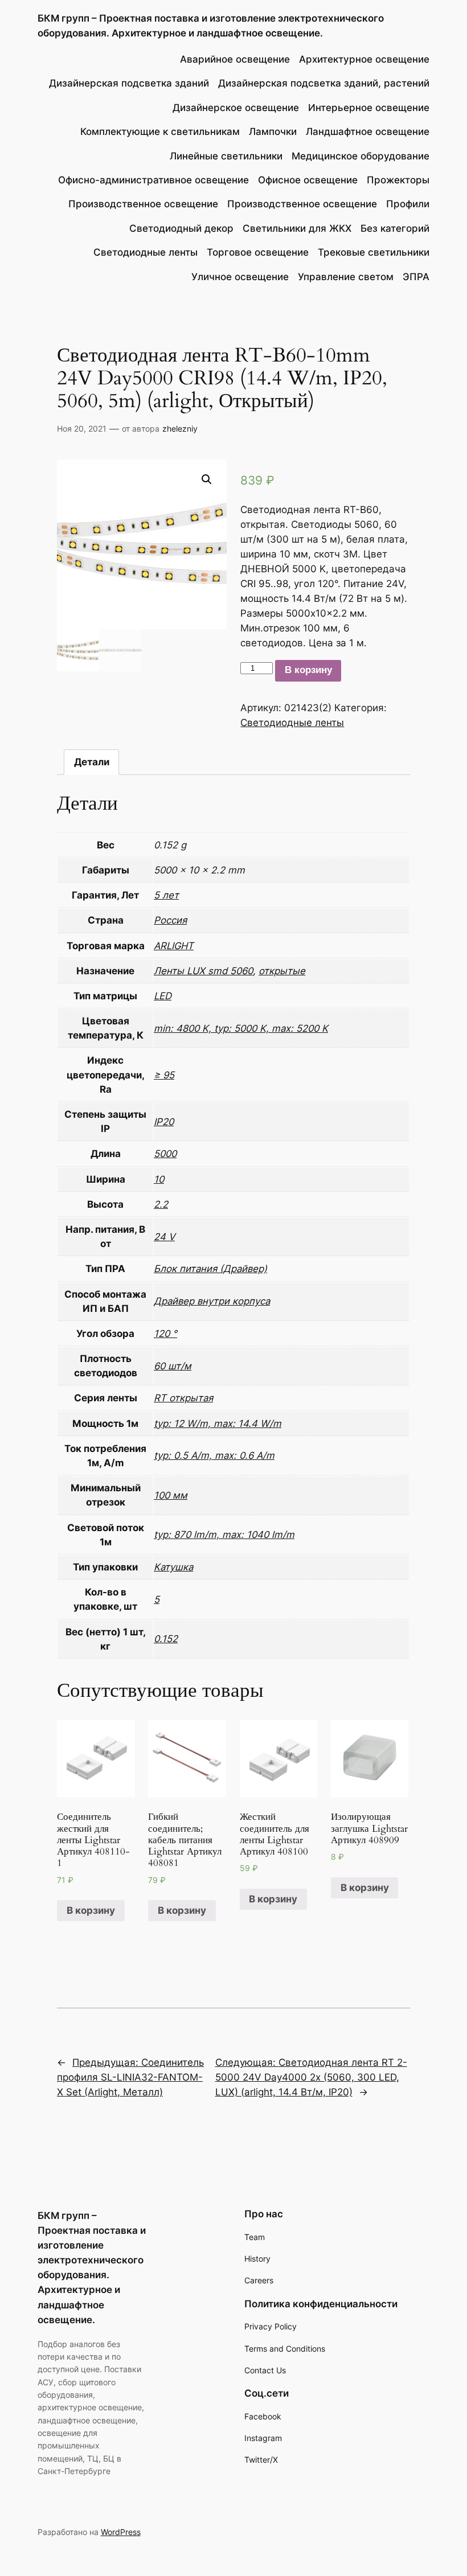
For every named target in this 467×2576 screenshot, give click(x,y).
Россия (170, 920)
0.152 (166, 1639)
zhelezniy (180, 428)
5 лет (166, 895)
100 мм (171, 1495)
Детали (92, 762)
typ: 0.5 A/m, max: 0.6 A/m (214, 1455)
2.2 (161, 1204)
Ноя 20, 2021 (82, 428)
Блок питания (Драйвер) (210, 1269)
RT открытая (183, 1398)
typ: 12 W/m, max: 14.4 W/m (218, 1424)
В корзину (308, 670)
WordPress (121, 2532)
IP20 (164, 1122)
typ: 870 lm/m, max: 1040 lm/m (224, 1535)
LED (163, 996)
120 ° (165, 1334)
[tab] (92, 762)
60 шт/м (173, 1366)
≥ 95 (164, 1075)
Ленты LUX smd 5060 (203, 971)
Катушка (173, 1567)
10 (159, 1179)
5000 (165, 1154)
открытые (282, 971)
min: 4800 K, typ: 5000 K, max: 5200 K (241, 1028)
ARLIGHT (174, 946)
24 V (164, 1237)
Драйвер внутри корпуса (212, 1301)
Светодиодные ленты (292, 723)
